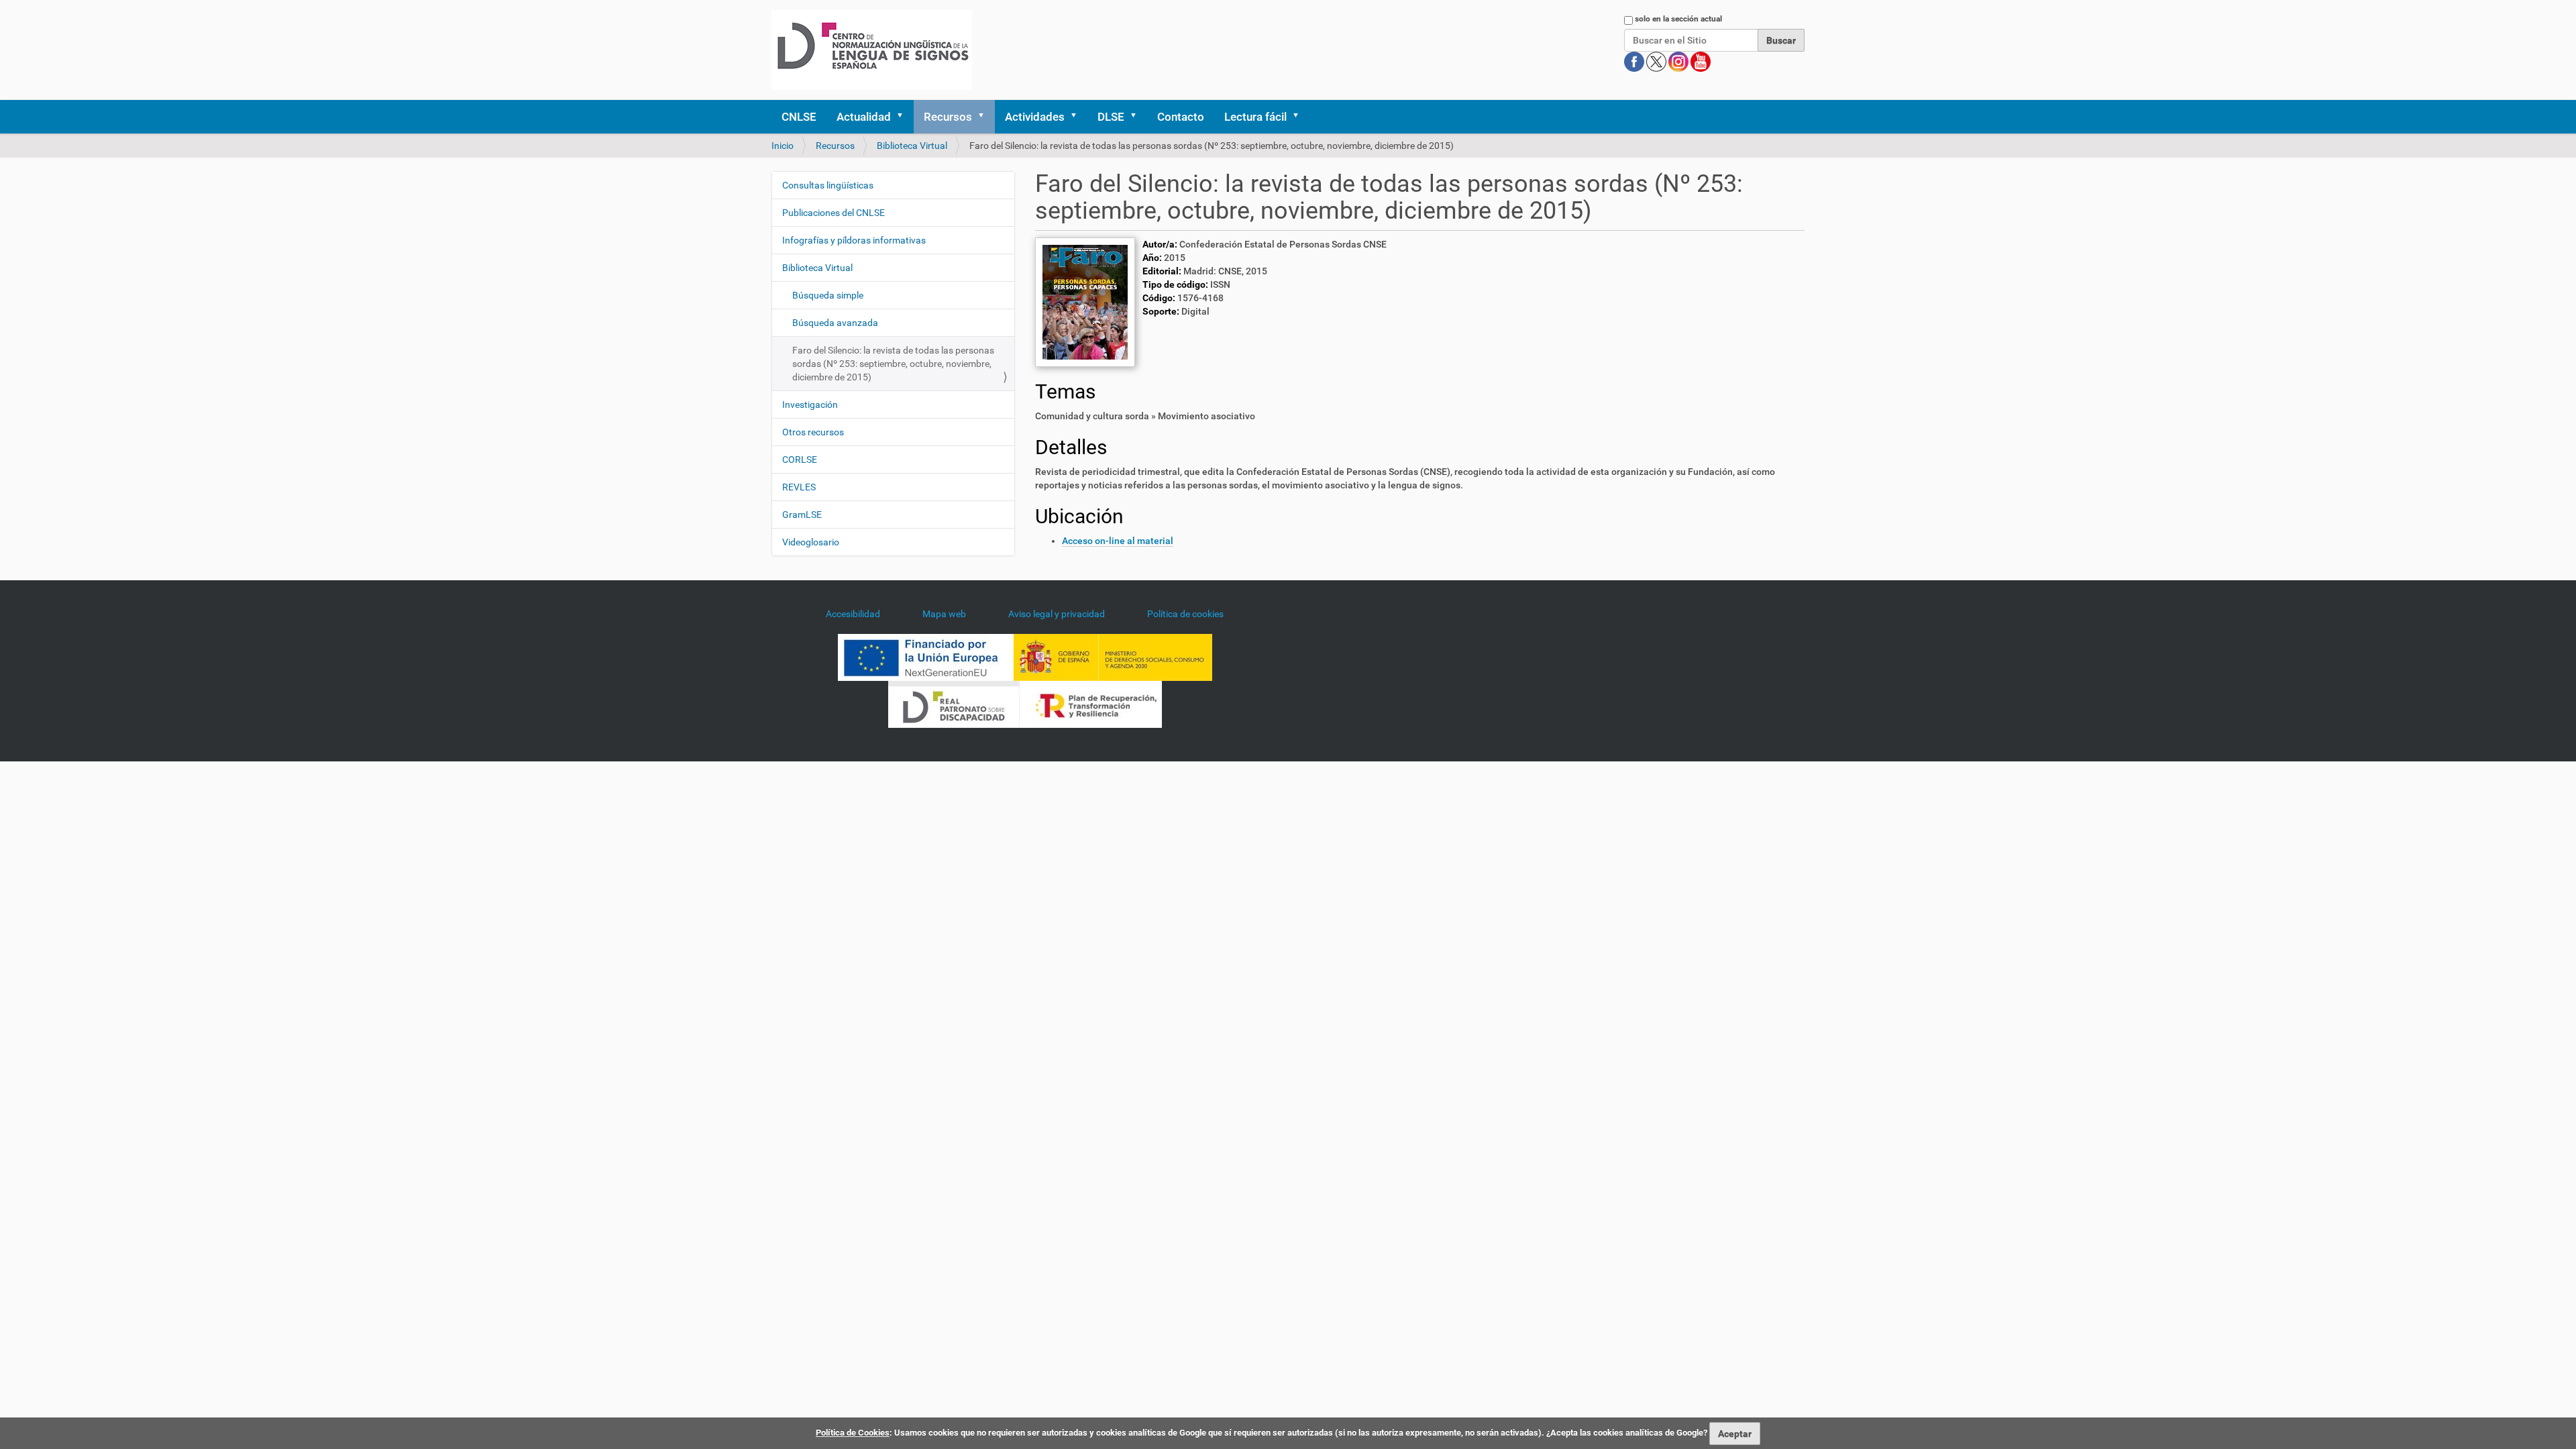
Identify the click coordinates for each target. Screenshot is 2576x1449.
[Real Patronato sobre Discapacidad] (954, 704)
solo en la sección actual (1678, 19)
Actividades (1035, 117)
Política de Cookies (853, 1433)
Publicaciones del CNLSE (834, 213)
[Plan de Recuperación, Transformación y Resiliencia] (1091, 704)
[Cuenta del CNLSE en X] (1657, 61)
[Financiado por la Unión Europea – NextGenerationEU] (926, 657)
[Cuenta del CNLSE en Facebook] (1635, 61)
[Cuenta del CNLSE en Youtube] (1701, 61)
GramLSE (802, 515)
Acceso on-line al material (1118, 541)
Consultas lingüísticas (828, 185)
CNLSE (799, 117)
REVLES (799, 487)
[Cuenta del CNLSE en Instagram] (1679, 61)
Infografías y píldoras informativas (854, 240)
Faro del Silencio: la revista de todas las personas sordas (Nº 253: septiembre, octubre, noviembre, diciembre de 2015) (893, 364)
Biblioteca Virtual (912, 146)
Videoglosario (811, 542)
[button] (904, 117)
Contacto (1181, 117)
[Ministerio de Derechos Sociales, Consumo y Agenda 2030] (1113, 657)
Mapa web (944, 614)
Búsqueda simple (828, 295)
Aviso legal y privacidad (1057, 614)
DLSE (1111, 117)
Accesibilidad (853, 614)
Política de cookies (1185, 614)
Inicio (783, 146)
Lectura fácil (1255, 117)
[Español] (872, 50)
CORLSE (800, 460)
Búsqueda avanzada (835, 323)
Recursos (948, 117)
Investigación (810, 405)
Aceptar (1735, 1434)
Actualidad (864, 117)
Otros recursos (813, 432)
